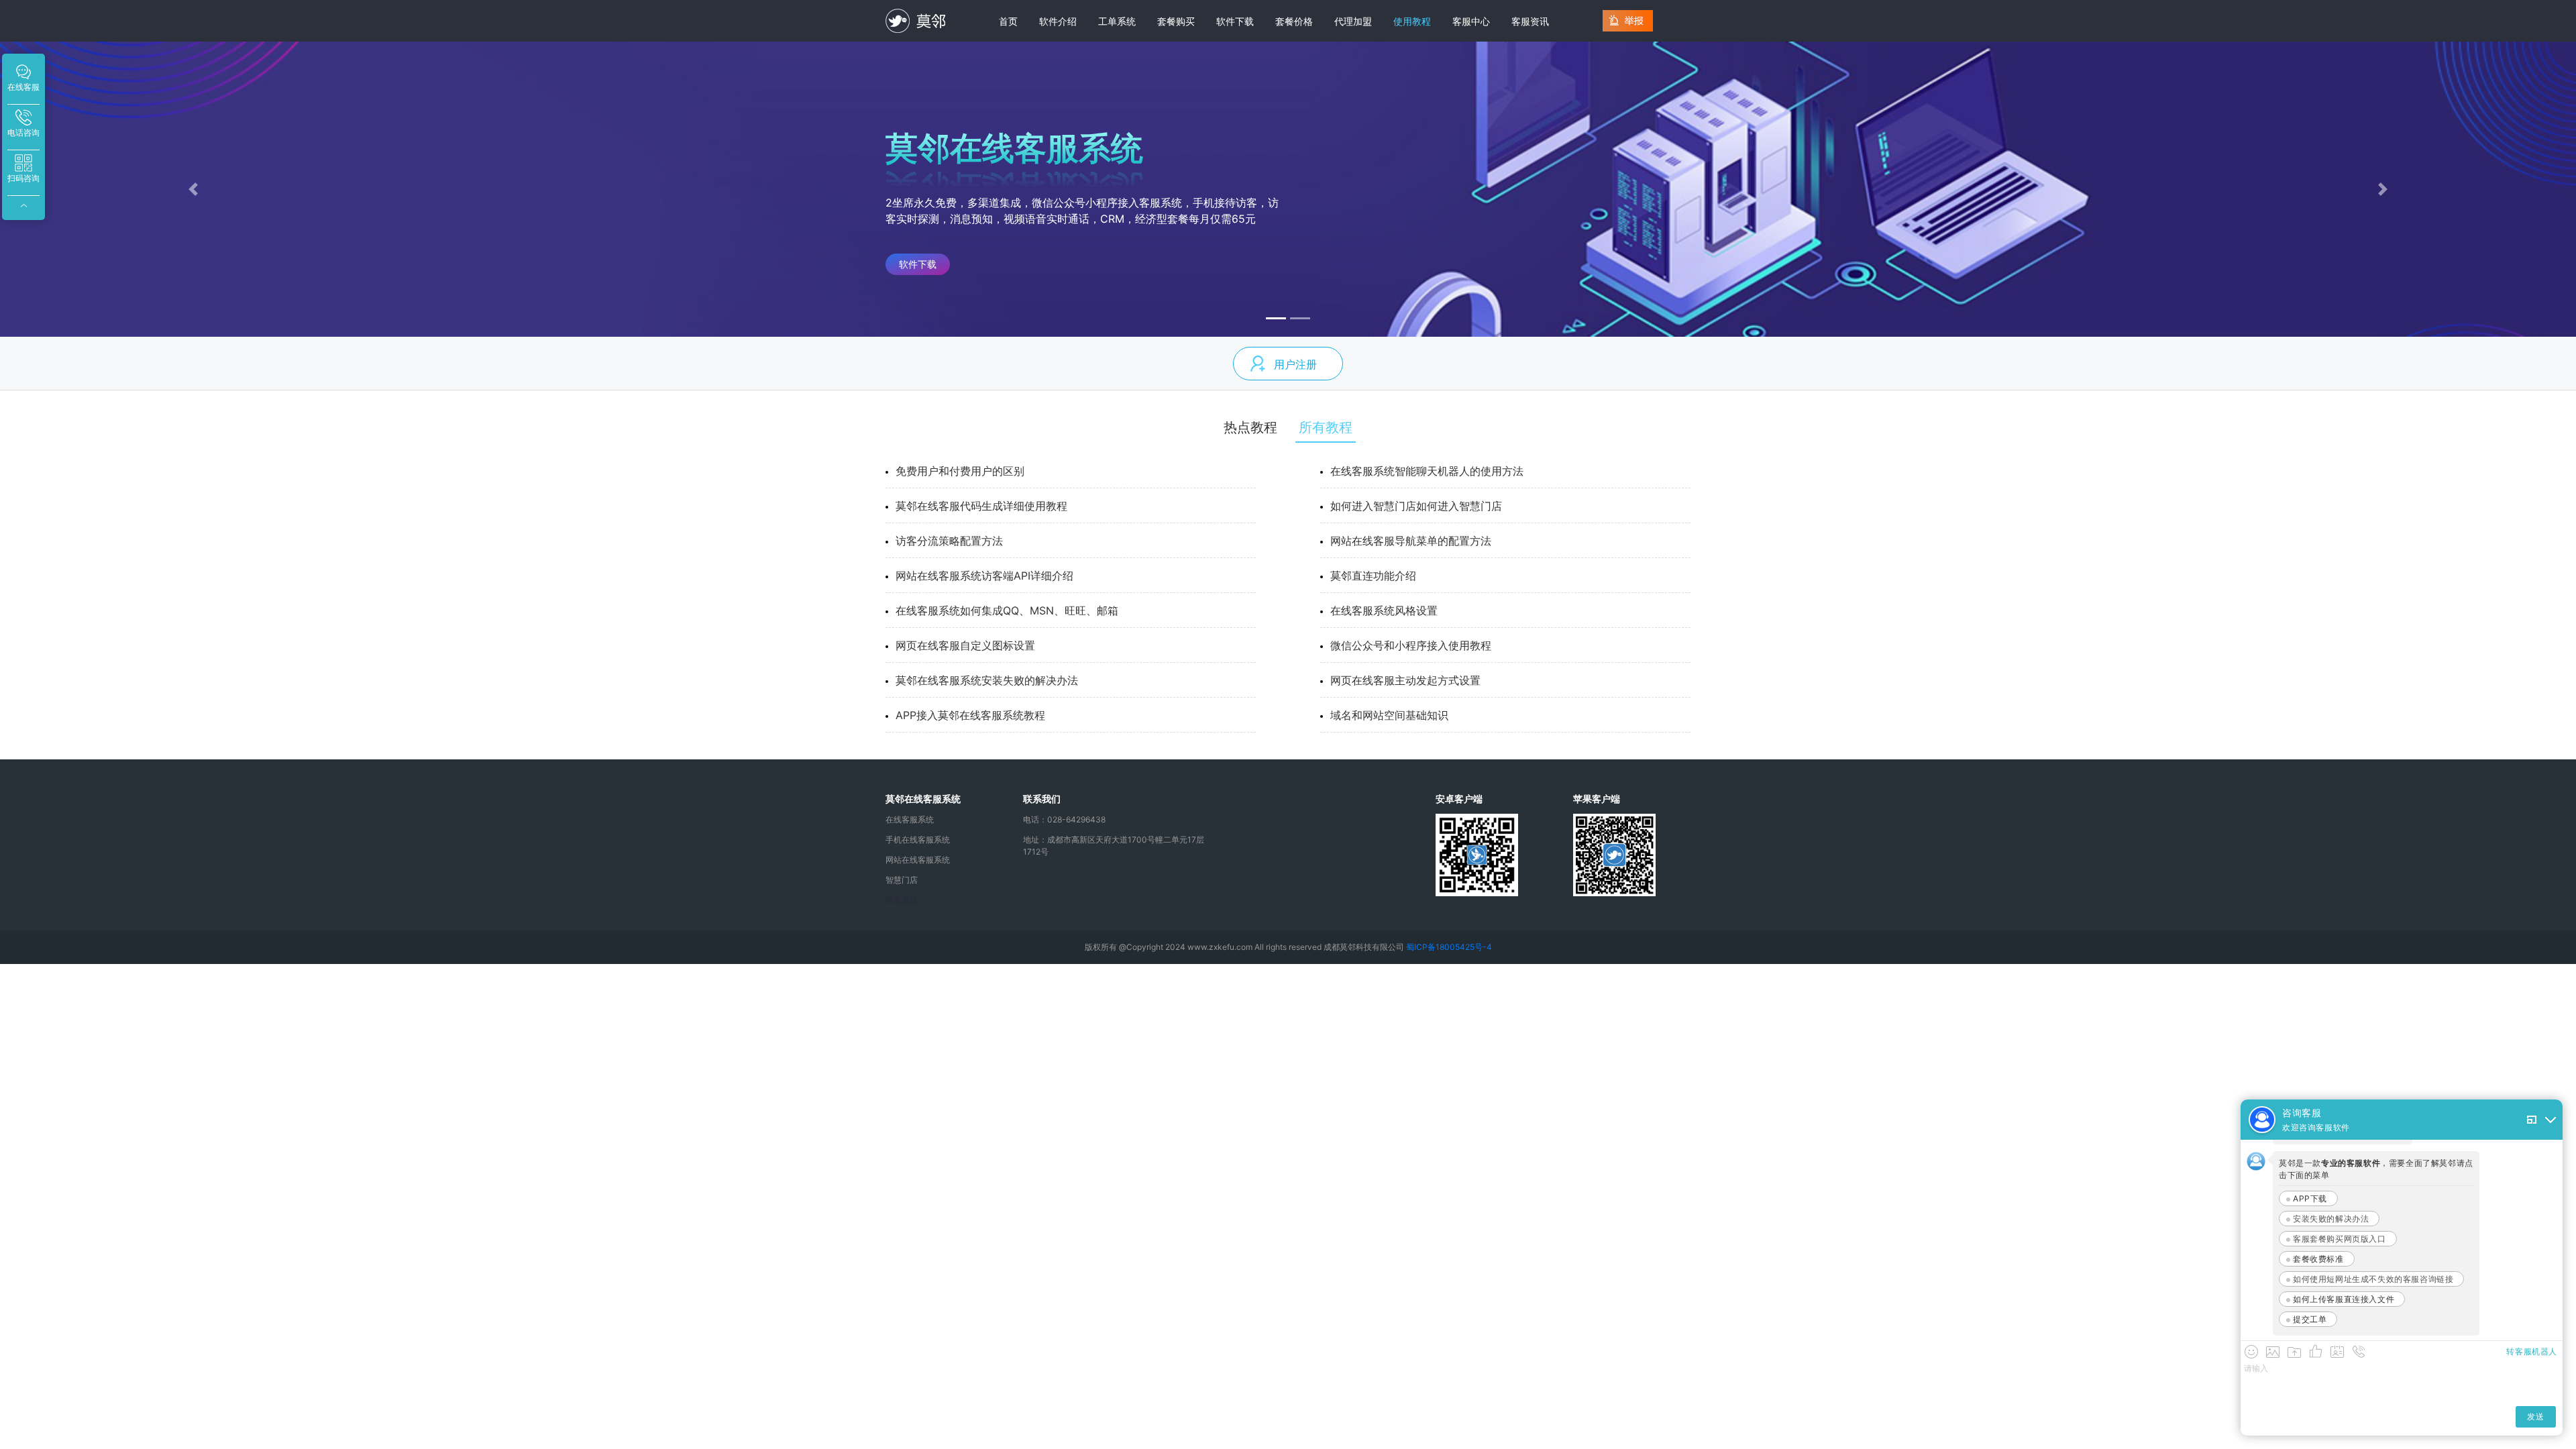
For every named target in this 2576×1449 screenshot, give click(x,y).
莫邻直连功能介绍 (1373, 576)
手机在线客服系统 (918, 840)
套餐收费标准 (2318, 1259)
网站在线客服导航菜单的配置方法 (1411, 541)
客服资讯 (1530, 21)
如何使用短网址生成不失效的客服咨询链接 (2373, 1279)
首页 (1008, 21)
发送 (2535, 1416)
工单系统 (1117, 21)
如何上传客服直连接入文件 (2344, 1299)
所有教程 (1326, 427)
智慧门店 (902, 880)
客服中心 (1471, 21)
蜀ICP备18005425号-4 (1449, 947)
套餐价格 (1294, 21)
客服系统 (902, 900)
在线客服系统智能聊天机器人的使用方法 (1427, 471)
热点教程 (1250, 427)
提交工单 (2310, 1319)
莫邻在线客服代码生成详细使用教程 (981, 506)
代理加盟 (1353, 21)
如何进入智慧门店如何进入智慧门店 (1416, 506)
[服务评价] (2316, 1352)
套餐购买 (1176, 21)
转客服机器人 (2532, 1351)
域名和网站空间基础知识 (1389, 715)
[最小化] (2551, 1120)
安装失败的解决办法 (2331, 1219)
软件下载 (1235, 21)
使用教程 (1412, 21)
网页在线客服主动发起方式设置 (1405, 680)
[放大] (2532, 1120)
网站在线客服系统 (918, 860)
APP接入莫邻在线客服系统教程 (970, 715)
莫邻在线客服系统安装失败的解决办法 (987, 680)
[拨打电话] (2359, 1352)
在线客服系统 (910, 819)
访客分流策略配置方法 (949, 541)
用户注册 (1295, 364)
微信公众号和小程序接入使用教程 (1411, 645)
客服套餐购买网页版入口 (2340, 1239)
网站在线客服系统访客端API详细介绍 (984, 576)
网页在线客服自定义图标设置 (965, 645)
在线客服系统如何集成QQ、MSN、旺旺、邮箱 (1007, 610)
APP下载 (2310, 1198)
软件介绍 (1058, 21)
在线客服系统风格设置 (1384, 610)
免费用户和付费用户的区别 (960, 471)
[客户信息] (2337, 1352)
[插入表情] (2251, 1352)
